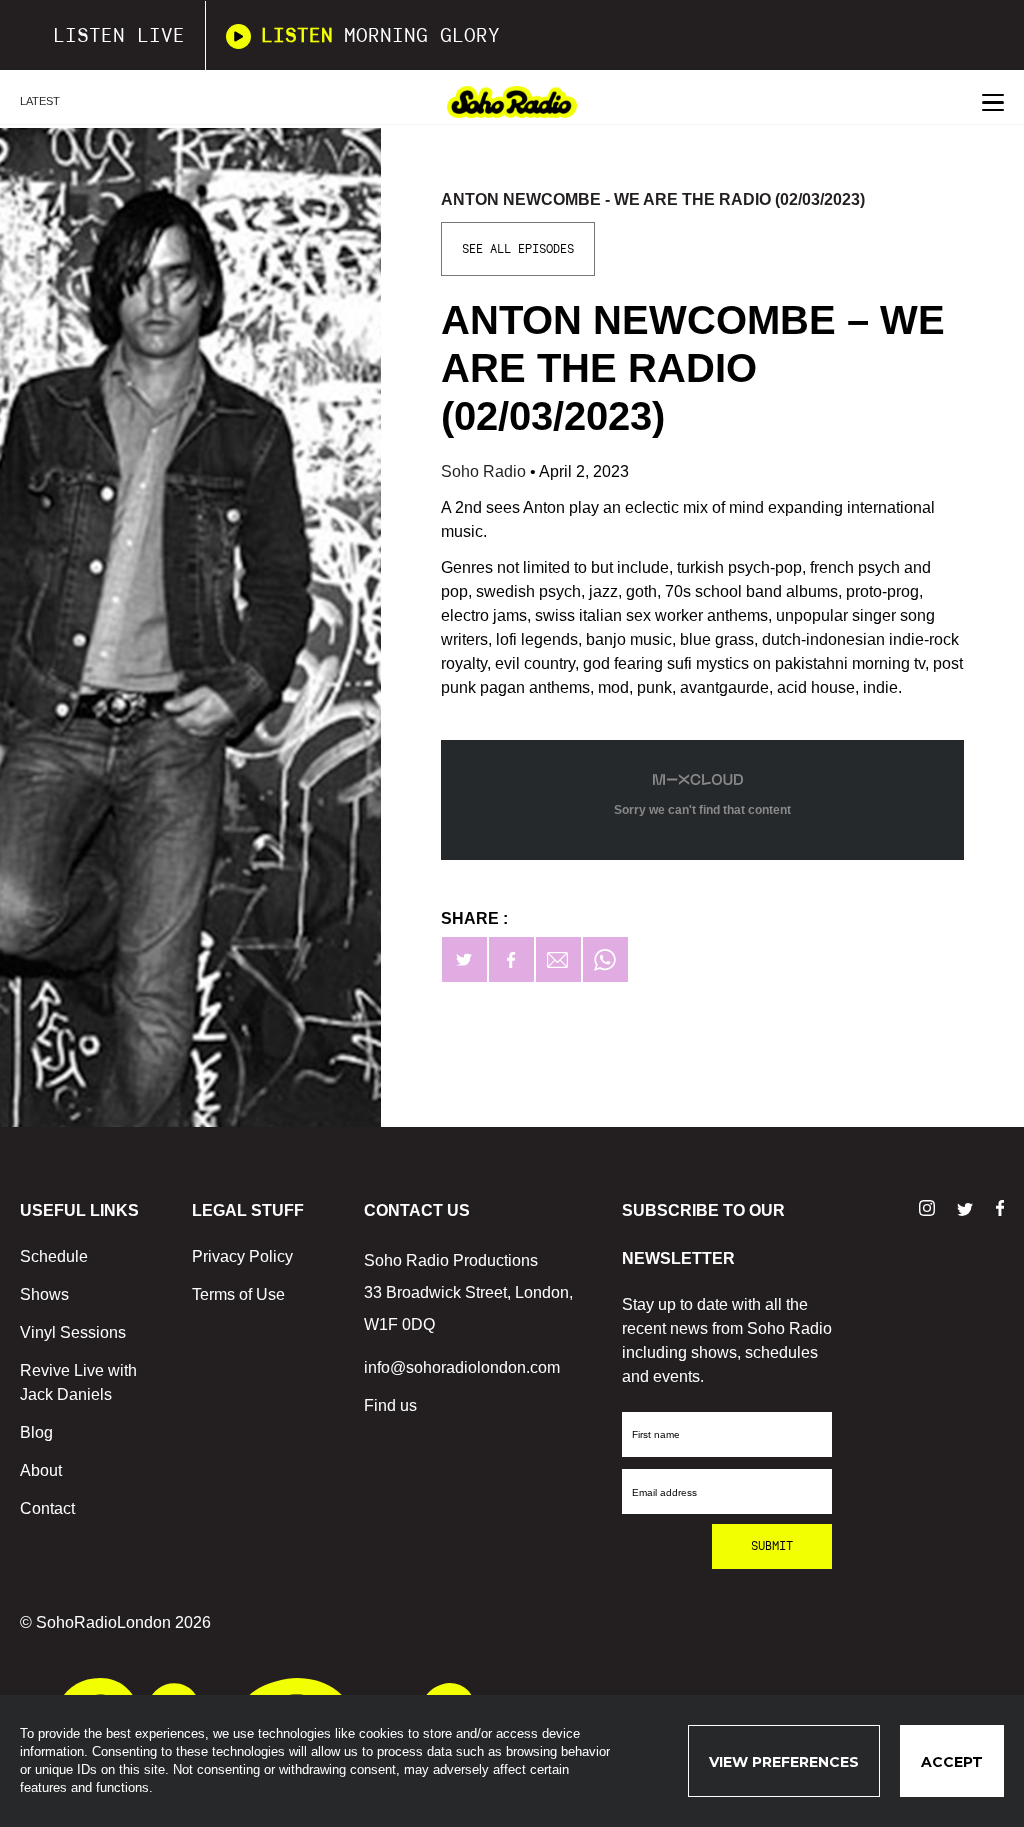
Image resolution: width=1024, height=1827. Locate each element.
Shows (44, 1294)
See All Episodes (518, 249)
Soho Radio (485, 471)
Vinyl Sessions (73, 1332)
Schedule (54, 1256)
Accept (952, 1762)
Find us (390, 1405)
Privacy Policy (242, 1256)
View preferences (784, 1762)
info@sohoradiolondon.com (462, 1367)
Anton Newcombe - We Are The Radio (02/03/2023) (653, 199)
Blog (36, 1432)
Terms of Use (238, 1294)
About (41, 1470)
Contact (47, 1508)
